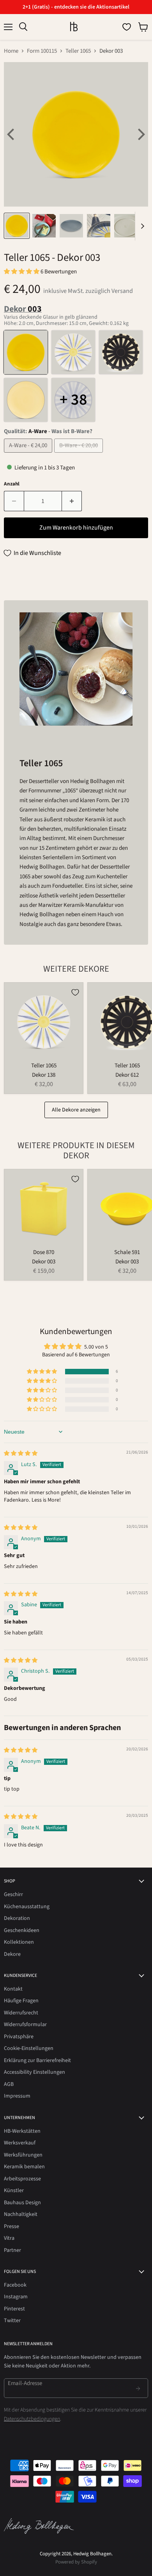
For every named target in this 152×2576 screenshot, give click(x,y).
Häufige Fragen (21, 2001)
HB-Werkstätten (22, 2131)
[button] (22, 272)
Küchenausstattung (27, 1907)
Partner (12, 2250)
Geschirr (13, 1895)
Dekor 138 (44, 1075)
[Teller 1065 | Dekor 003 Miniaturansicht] (17, 226)
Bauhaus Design (22, 2203)
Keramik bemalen (24, 2167)
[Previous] (12, 134)
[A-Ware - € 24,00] (29, 455)
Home (11, 51)
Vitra (9, 2238)
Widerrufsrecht (21, 2013)
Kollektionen (19, 1942)
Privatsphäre (19, 2037)
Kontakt (13, 1989)
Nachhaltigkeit (21, 2214)
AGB (9, 2084)
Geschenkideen (22, 1930)
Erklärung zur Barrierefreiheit (37, 2060)
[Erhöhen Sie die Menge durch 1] (72, 501)
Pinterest (14, 2309)
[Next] (140, 134)
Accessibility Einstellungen (34, 2072)
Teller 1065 (78, 51)
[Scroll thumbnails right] (141, 226)
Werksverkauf (20, 2143)
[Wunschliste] (127, 27)
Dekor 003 (44, 1262)
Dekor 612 (127, 1075)
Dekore (12, 1954)
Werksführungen (23, 2155)
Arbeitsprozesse (22, 2179)
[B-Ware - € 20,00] (80, 455)
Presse (11, 2226)
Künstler (14, 2191)
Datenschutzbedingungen (32, 2419)
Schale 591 (127, 1252)
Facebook (15, 2285)
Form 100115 (42, 51)
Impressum (17, 2096)
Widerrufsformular (25, 2025)
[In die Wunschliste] (75, 992)
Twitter (12, 2321)
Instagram (16, 2297)
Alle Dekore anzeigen (76, 1110)
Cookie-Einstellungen (29, 2048)
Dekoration (17, 1918)
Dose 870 (44, 1252)
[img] (21, 1454)
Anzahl (12, 484)
